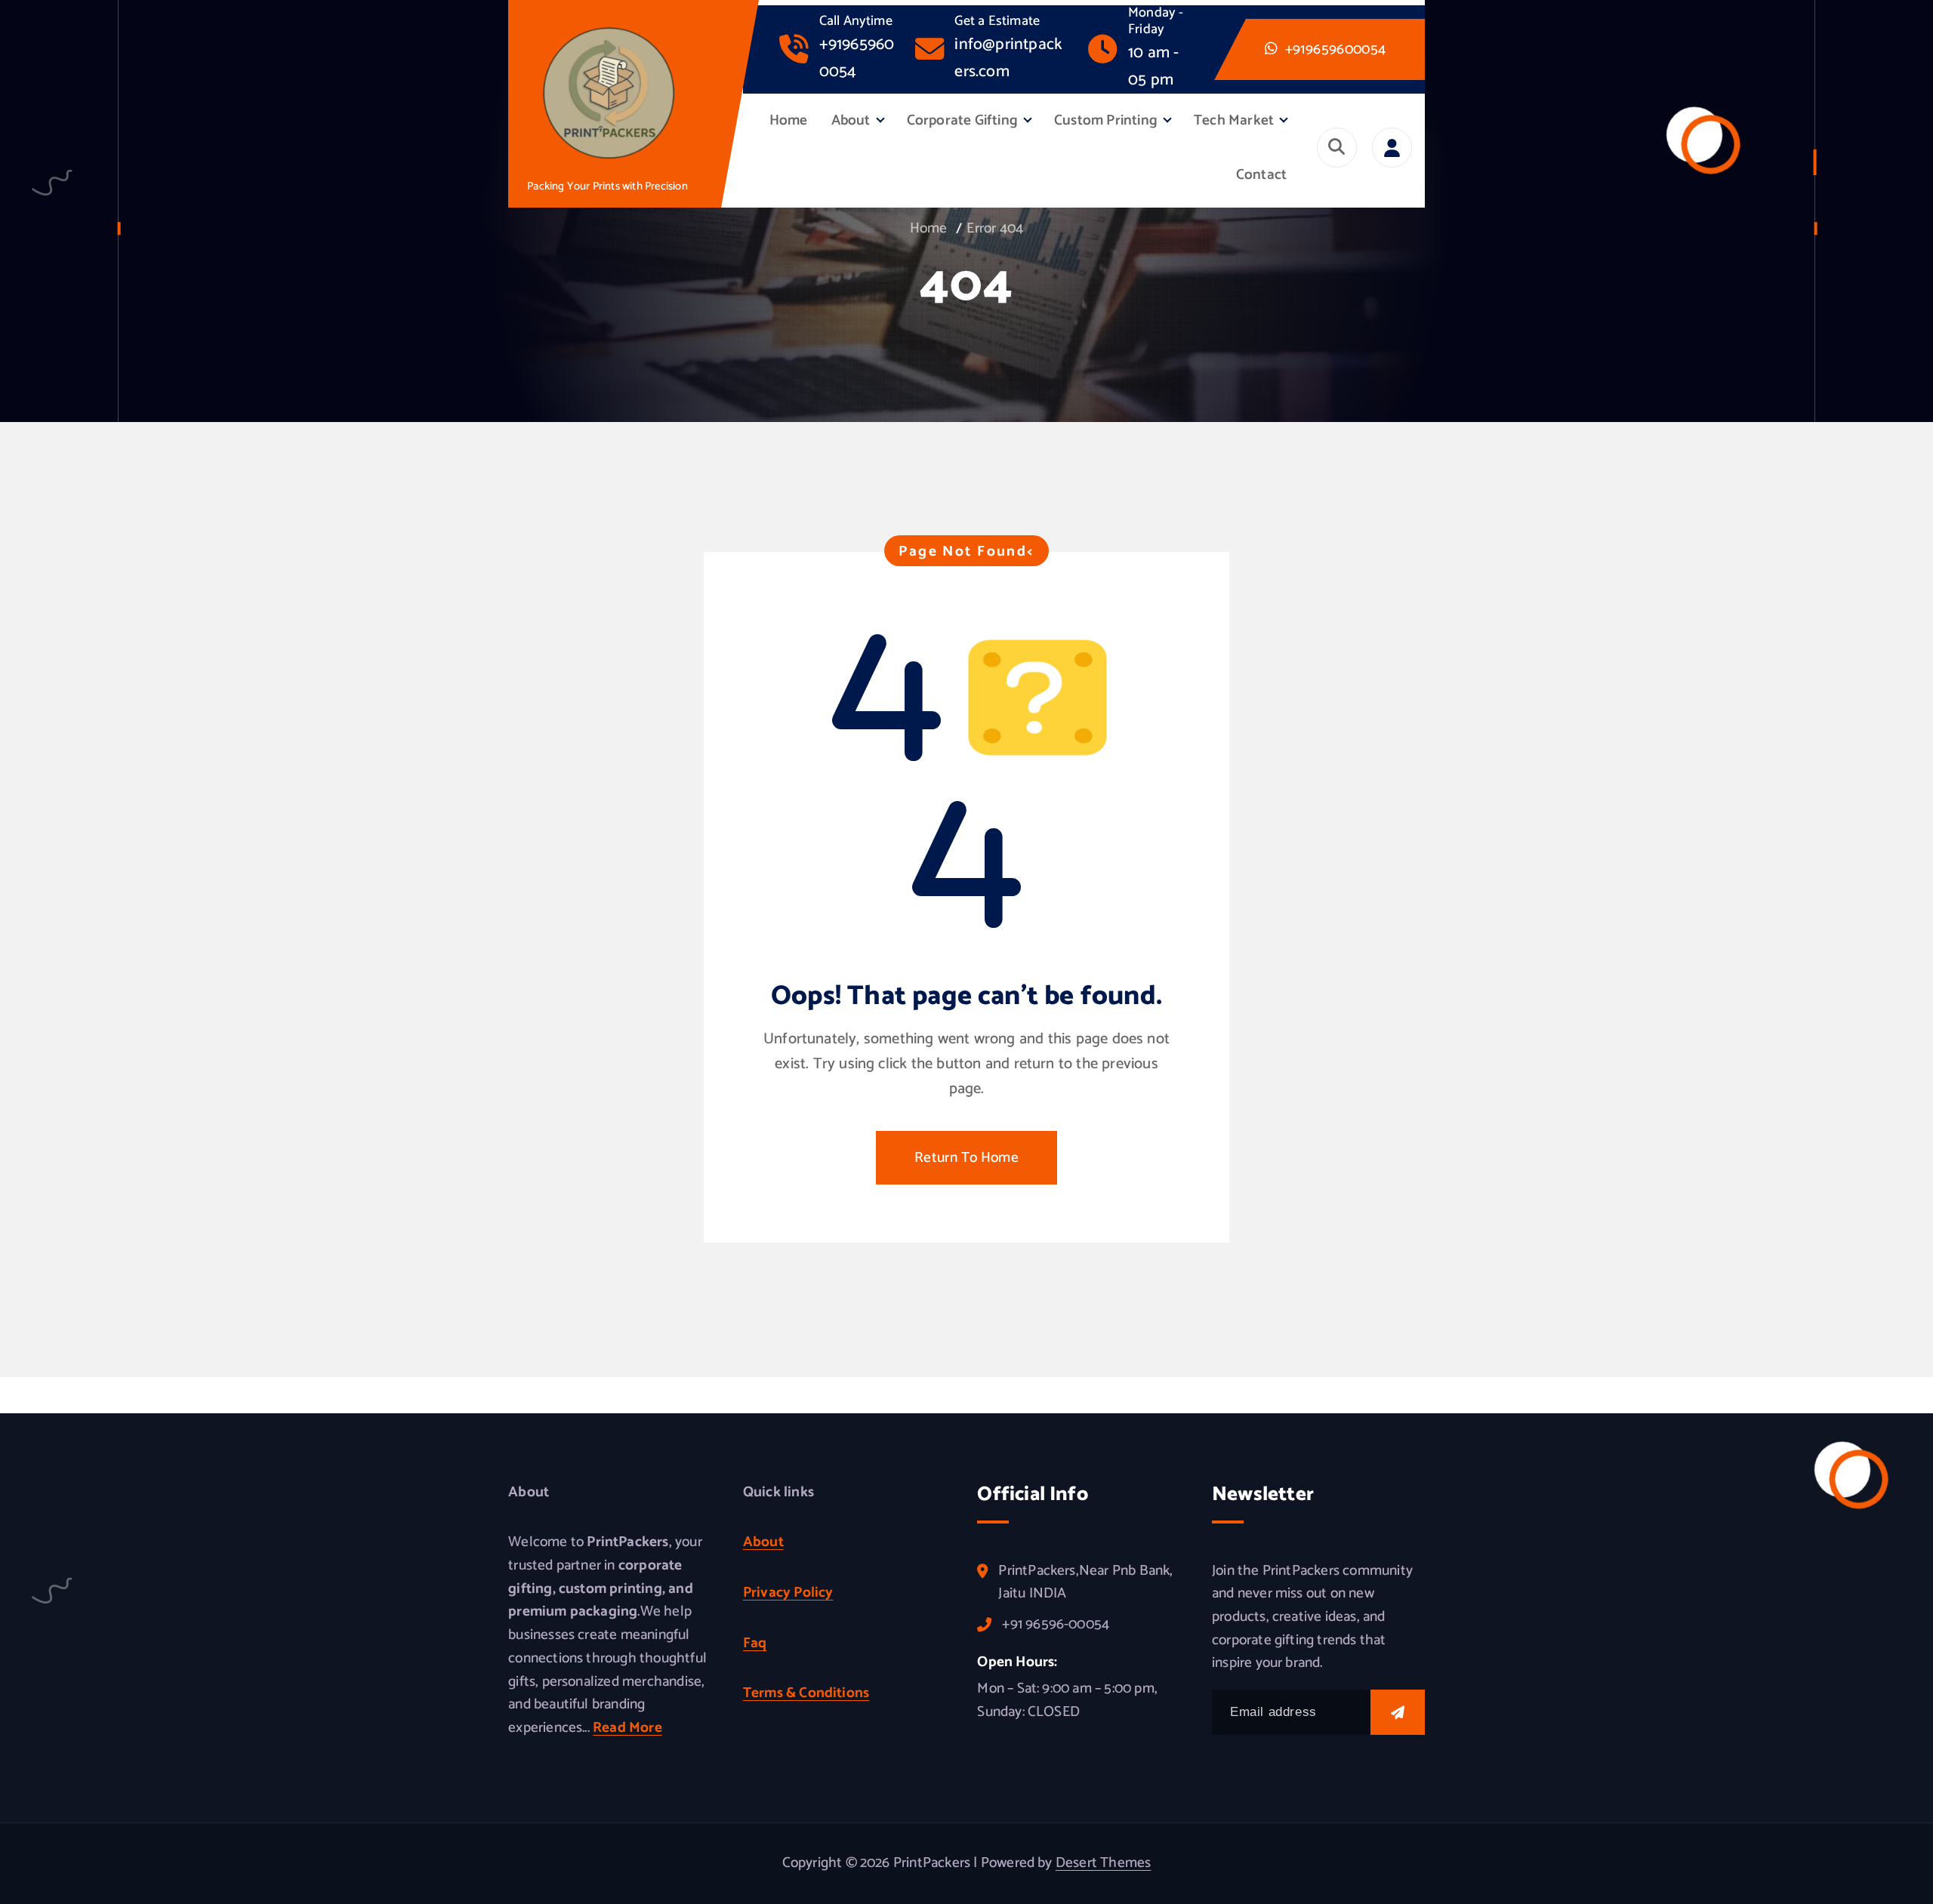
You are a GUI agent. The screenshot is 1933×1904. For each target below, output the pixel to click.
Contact (1261, 175)
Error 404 (995, 228)
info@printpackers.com (1008, 58)
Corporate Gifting (962, 120)
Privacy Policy (788, 1593)
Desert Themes (1104, 1863)
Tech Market (1234, 120)
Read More (627, 1728)
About (851, 120)
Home (789, 120)
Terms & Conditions (806, 1693)
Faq (755, 1643)
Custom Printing (1106, 120)
